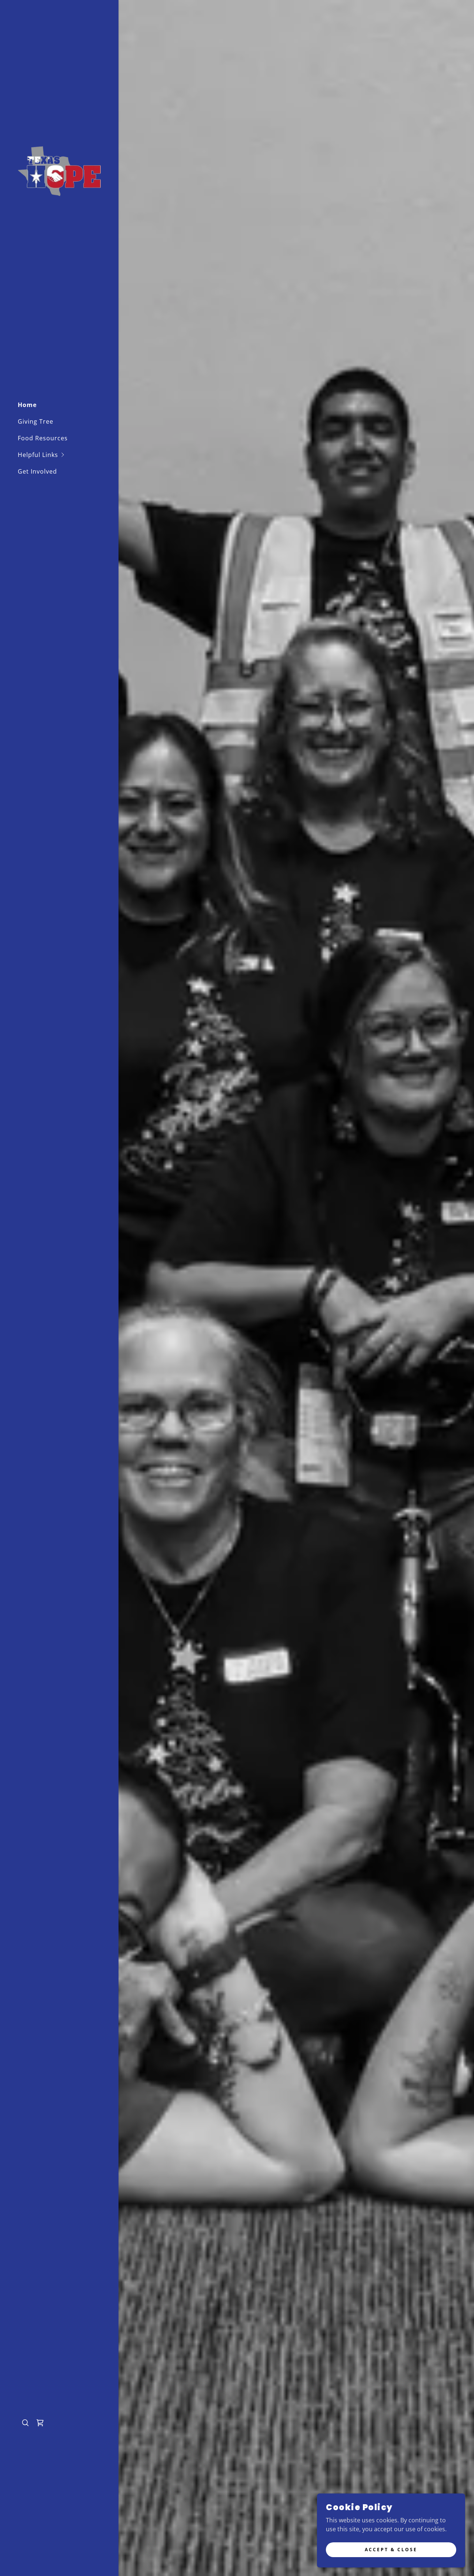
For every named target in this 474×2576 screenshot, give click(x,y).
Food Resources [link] (43, 438)
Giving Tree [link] (36, 421)
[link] (59, 170)
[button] (68, 455)
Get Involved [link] (37, 471)
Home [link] (27, 405)
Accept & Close (391, 2550)
